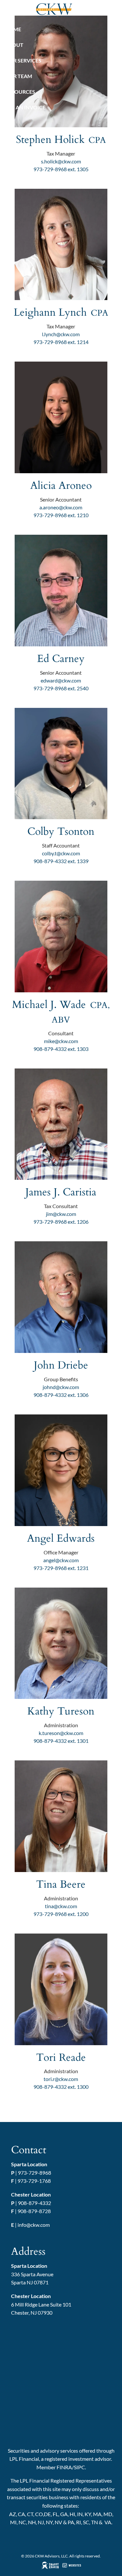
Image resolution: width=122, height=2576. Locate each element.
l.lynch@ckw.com (61, 334)
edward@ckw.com (61, 680)
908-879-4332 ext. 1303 (61, 1049)
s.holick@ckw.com (61, 161)
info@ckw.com (34, 2225)
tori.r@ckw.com (61, 2079)
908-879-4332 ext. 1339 (61, 861)
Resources (20, 92)
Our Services (23, 60)
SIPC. (80, 2467)
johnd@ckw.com (61, 1387)
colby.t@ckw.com (61, 853)
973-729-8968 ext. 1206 (61, 1222)
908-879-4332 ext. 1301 (61, 1741)
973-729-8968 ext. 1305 (61, 169)
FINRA (64, 2467)
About (14, 45)
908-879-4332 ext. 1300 (61, 2087)
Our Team (19, 76)
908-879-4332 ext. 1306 (61, 1395)
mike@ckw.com (61, 1041)
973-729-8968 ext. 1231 (61, 1568)
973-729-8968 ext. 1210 (61, 515)
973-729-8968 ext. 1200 (61, 1914)
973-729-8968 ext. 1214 (61, 342)
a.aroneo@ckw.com (61, 507)
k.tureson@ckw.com (61, 1733)
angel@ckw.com (61, 1560)
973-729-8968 (34, 2173)
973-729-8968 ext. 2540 (61, 688)
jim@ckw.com (61, 1214)
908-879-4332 (34, 2203)
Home (13, 29)
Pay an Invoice (25, 107)
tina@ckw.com (61, 1906)
